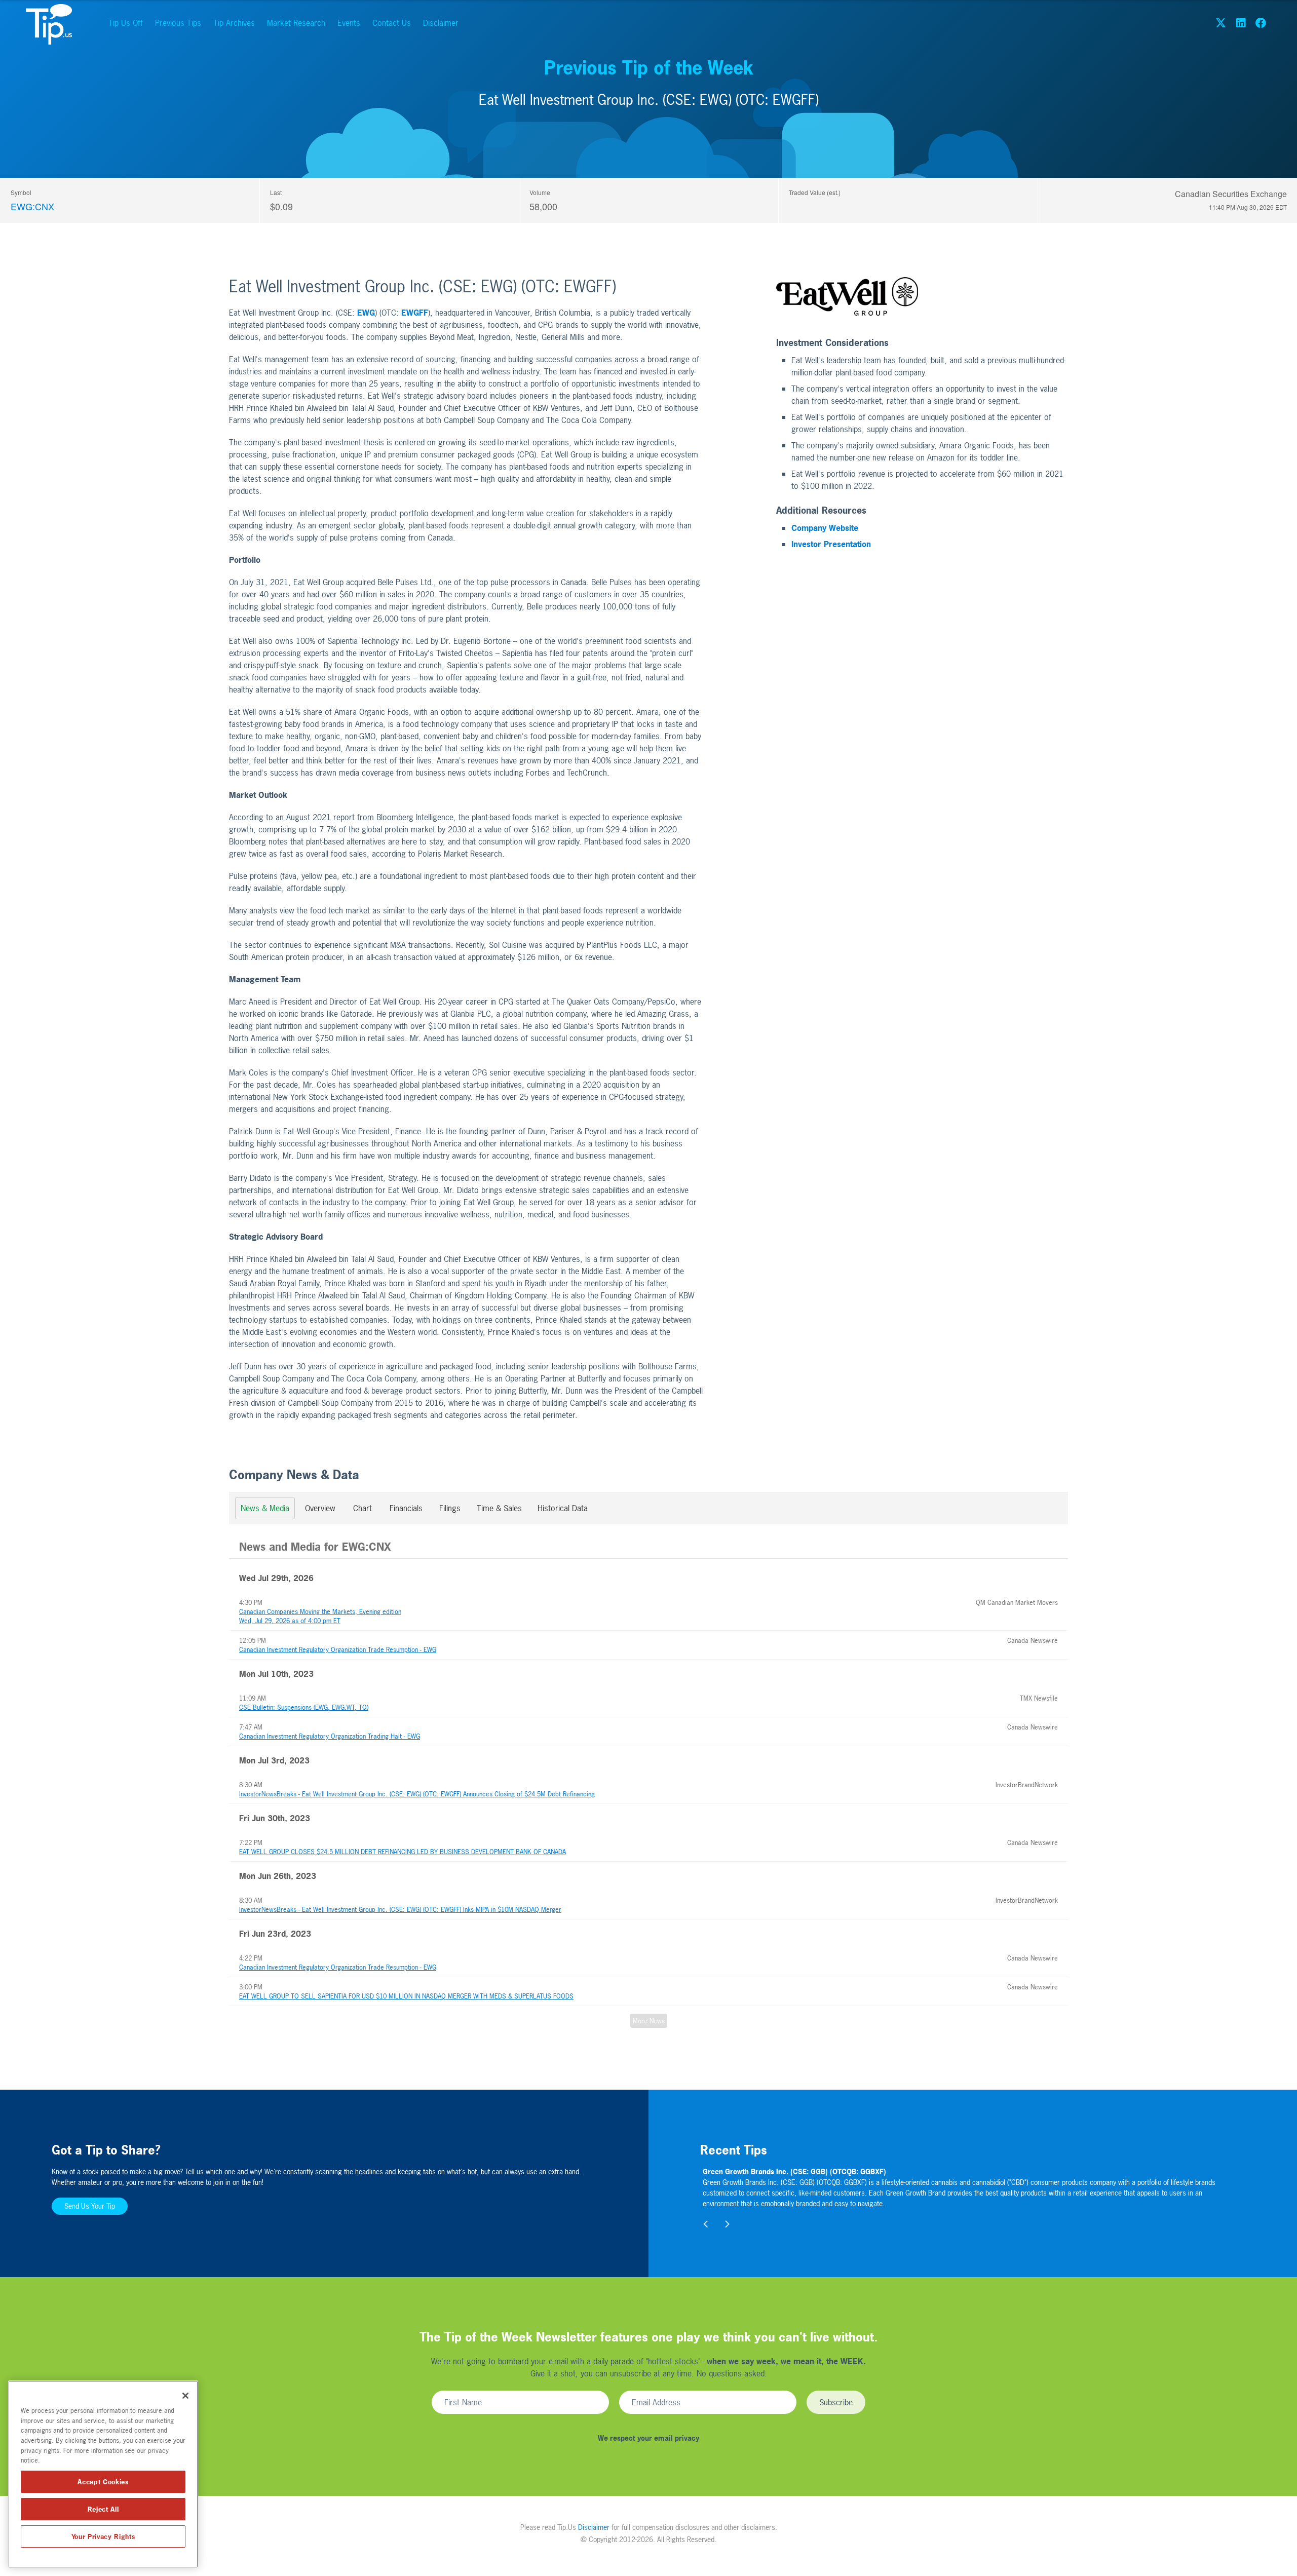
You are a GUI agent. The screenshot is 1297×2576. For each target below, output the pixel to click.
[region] (103, 2474)
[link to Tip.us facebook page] (1261, 23)
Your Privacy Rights (103, 2536)
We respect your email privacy (648, 2438)
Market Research (296, 23)
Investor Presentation (831, 544)
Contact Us (392, 23)
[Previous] (706, 2224)
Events (349, 23)
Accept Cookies (103, 2482)
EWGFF (415, 313)
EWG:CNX (32, 206)
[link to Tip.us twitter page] (1221, 23)
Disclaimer (441, 23)
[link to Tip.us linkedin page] (1241, 23)
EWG (366, 313)
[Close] (185, 2396)
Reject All (103, 2509)
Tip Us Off (126, 23)
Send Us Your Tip (90, 2206)
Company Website (825, 528)
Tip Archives (234, 23)
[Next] (727, 2224)
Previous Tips (178, 23)
